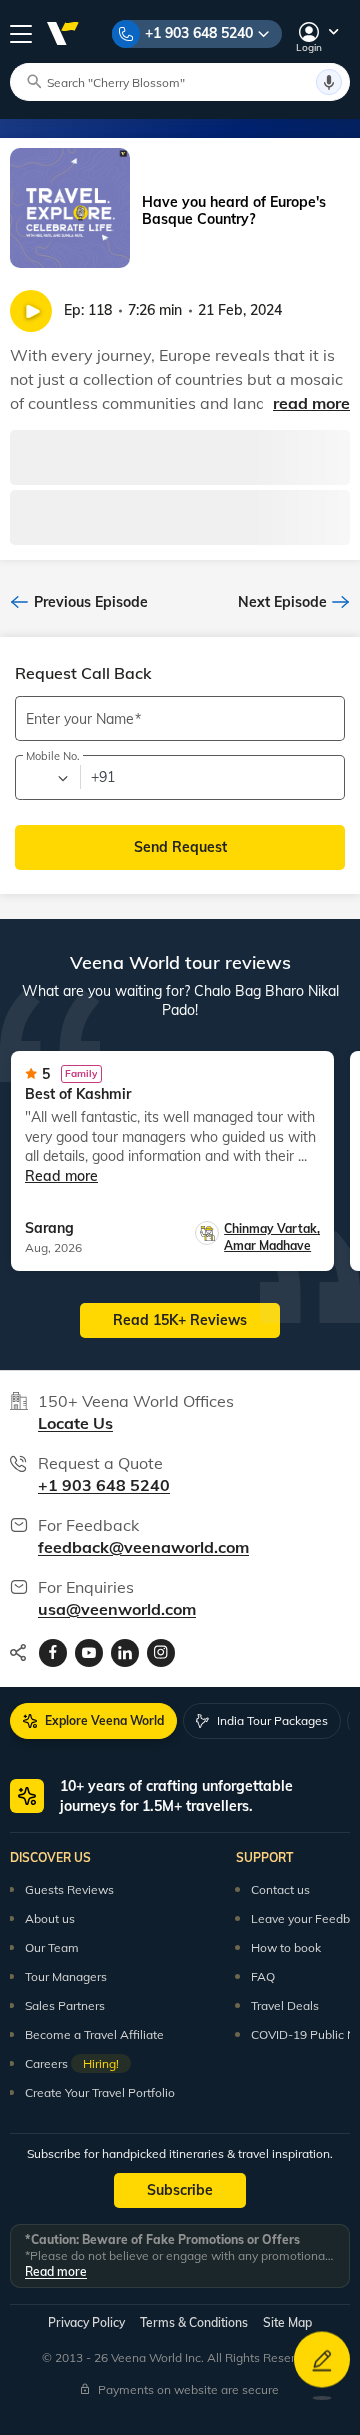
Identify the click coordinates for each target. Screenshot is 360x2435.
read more (311, 403)
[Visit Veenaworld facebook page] (53, 1653)
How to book (286, 1947)
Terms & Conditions (194, 2322)
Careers (72, 2063)
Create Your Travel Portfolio (100, 2092)
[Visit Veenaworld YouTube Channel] (89, 1653)
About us (50, 1918)
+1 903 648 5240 (199, 33)
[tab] (93, 1721)
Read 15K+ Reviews (180, 1320)
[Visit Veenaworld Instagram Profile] (161, 1653)
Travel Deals (285, 2005)
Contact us (280, 1889)
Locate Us (75, 1423)
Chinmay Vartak (272, 1228)
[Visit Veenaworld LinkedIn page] (125, 1653)
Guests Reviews (69, 1889)
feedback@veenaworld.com (143, 1547)
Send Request (180, 847)
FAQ (263, 1976)
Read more (56, 2271)
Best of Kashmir (78, 1094)
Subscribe (180, 2190)
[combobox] (46, 778)
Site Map (287, 2322)
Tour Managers (66, 1976)
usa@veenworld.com (117, 1609)
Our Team (52, 1947)
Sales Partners (65, 2005)
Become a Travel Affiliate (94, 2034)
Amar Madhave (267, 1245)
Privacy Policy (86, 2322)
